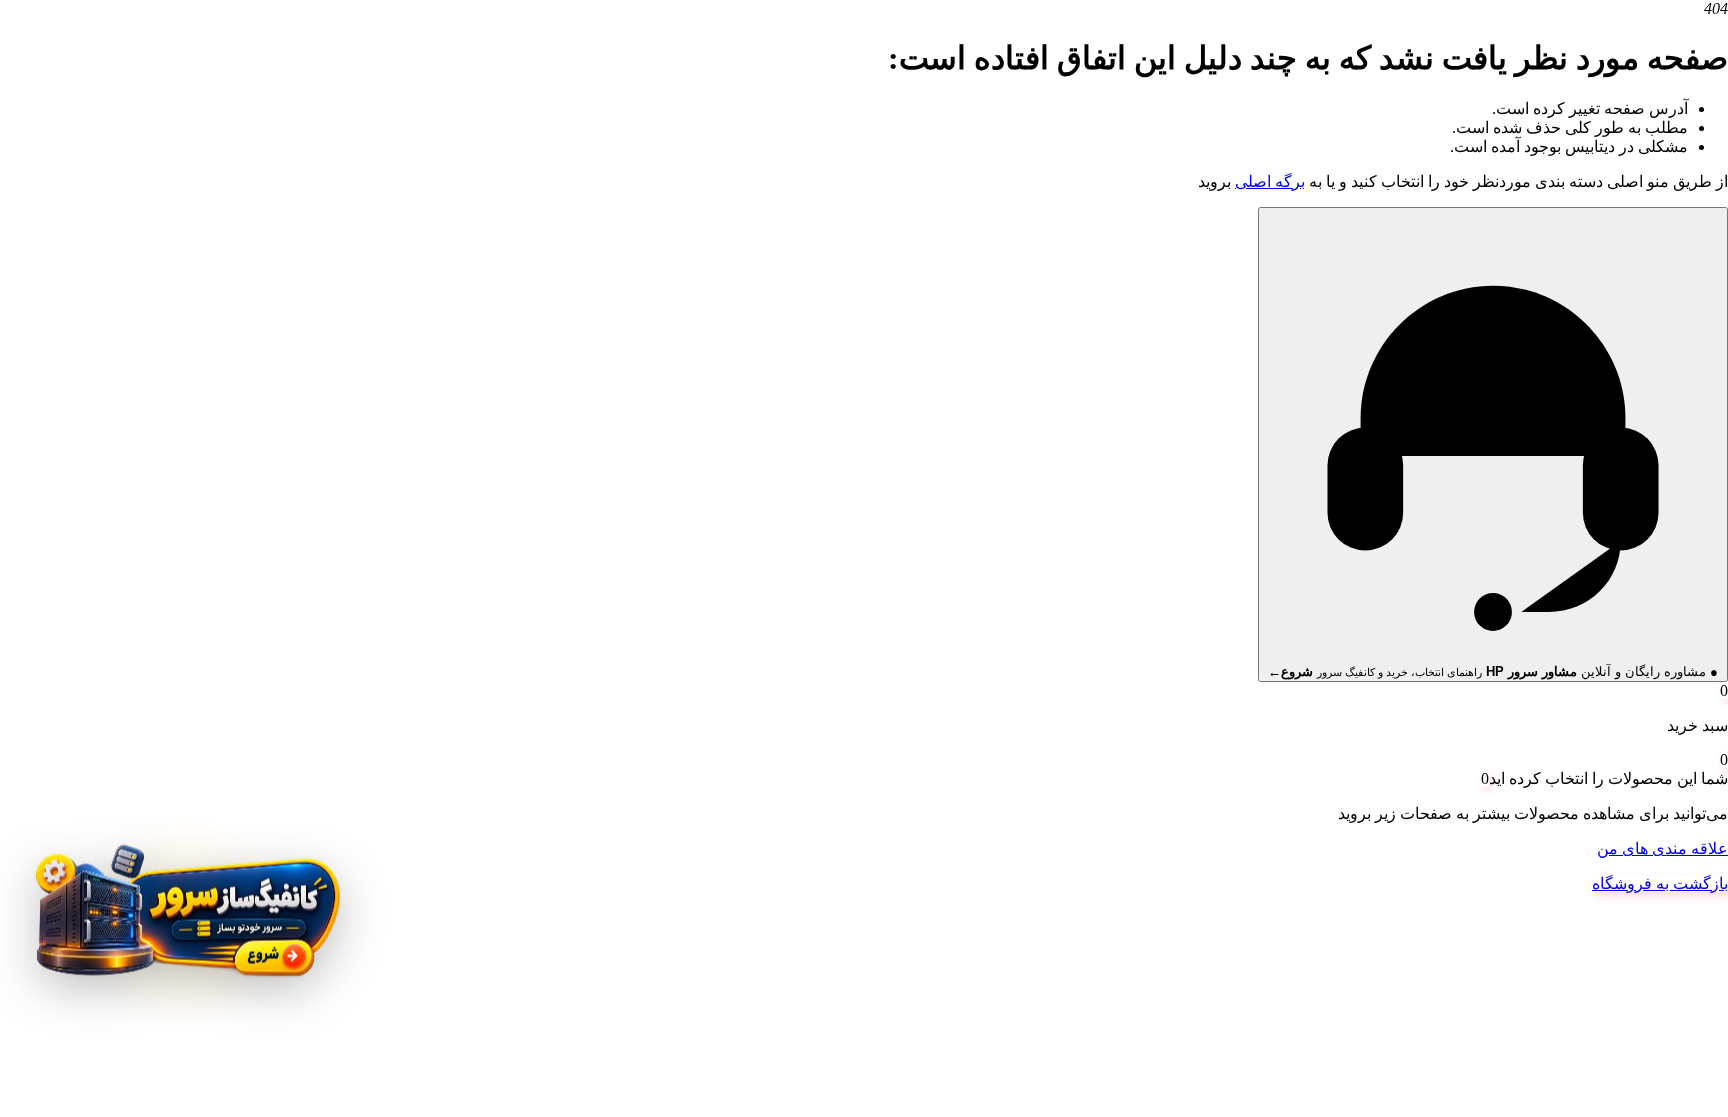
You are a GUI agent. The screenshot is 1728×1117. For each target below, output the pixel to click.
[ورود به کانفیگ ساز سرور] (185, 924)
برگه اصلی (1270, 181)
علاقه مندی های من (1662, 848)
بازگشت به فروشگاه (1660, 883)
